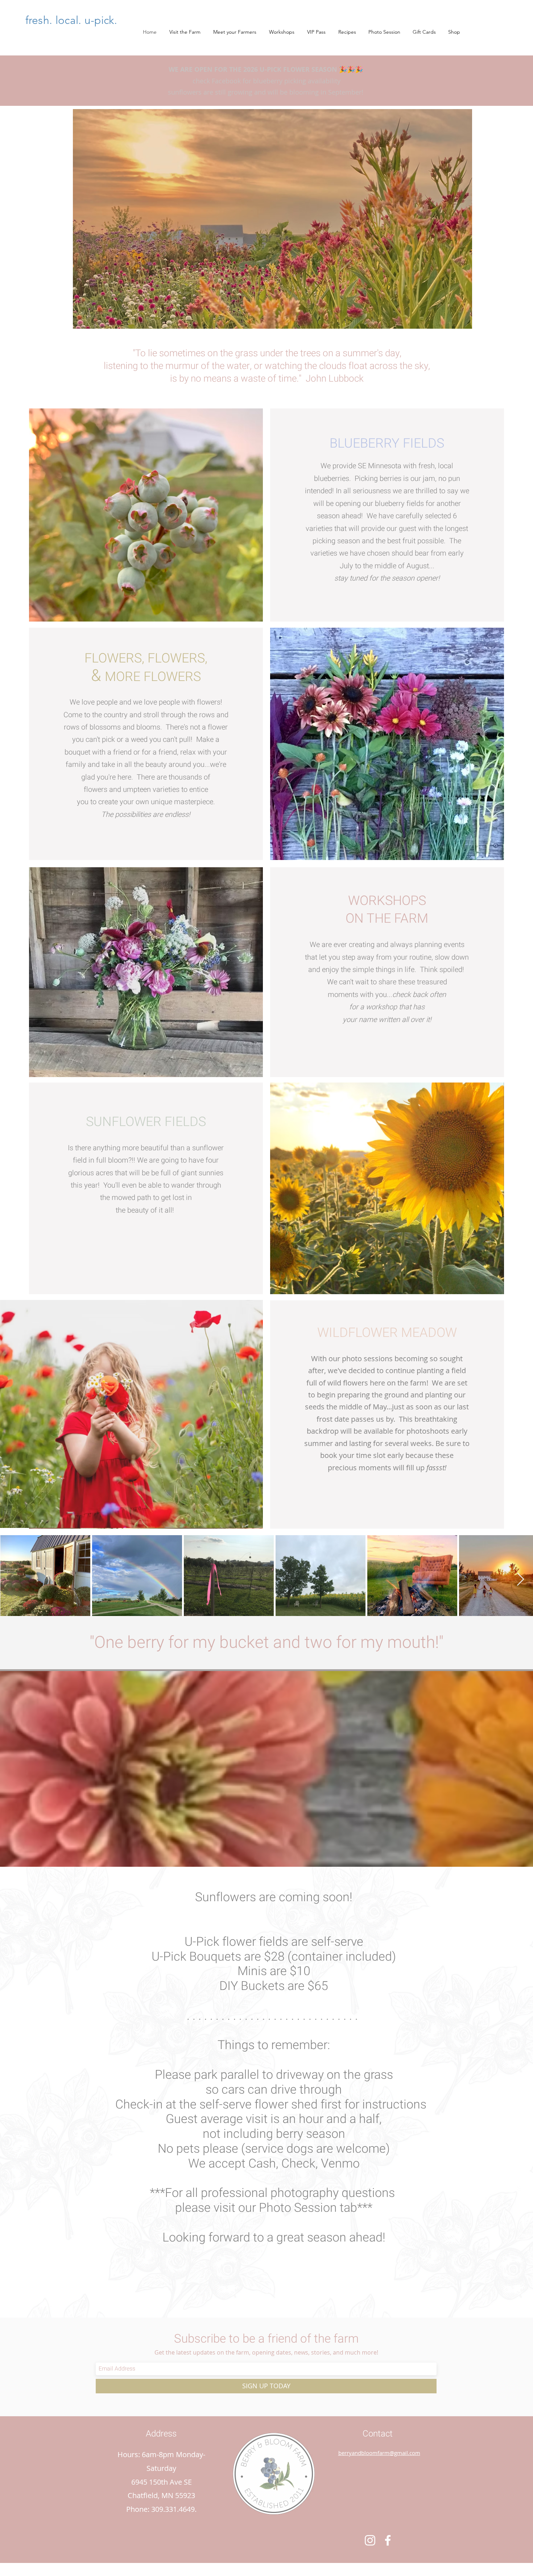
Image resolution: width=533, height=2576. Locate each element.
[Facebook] (388, 2540)
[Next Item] (520, 1580)
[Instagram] (370, 2540)
